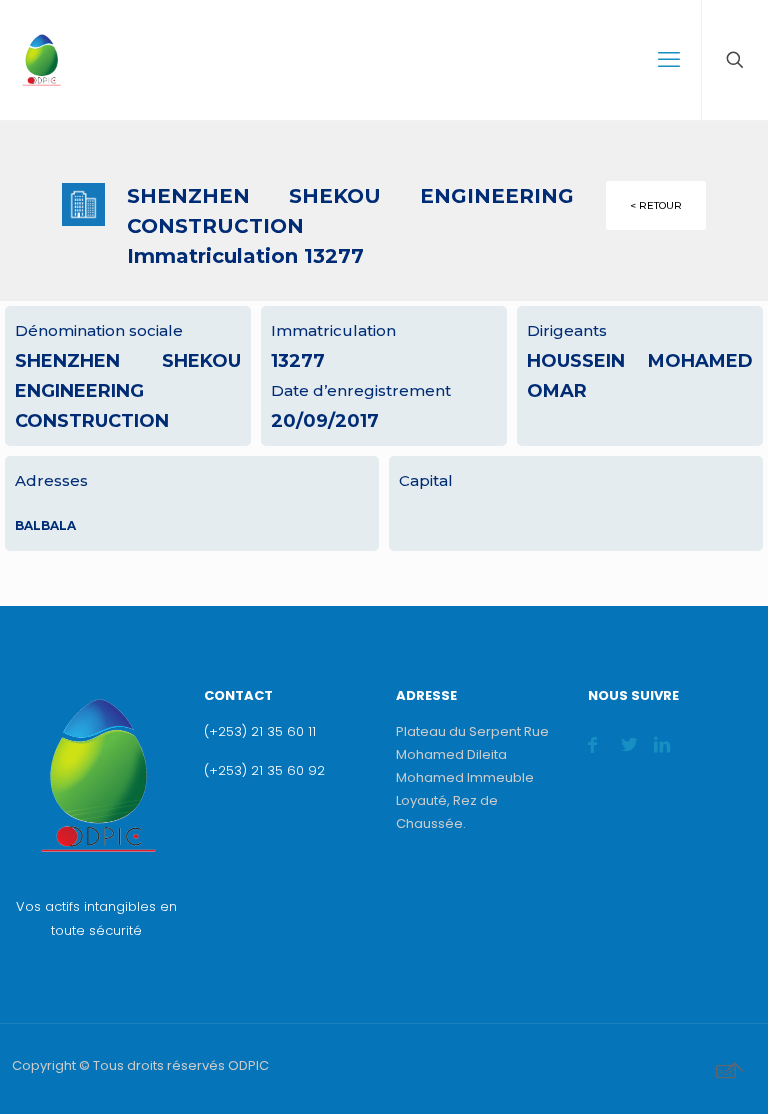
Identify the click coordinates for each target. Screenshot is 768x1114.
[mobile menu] (669, 60)
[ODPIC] (41, 60)
